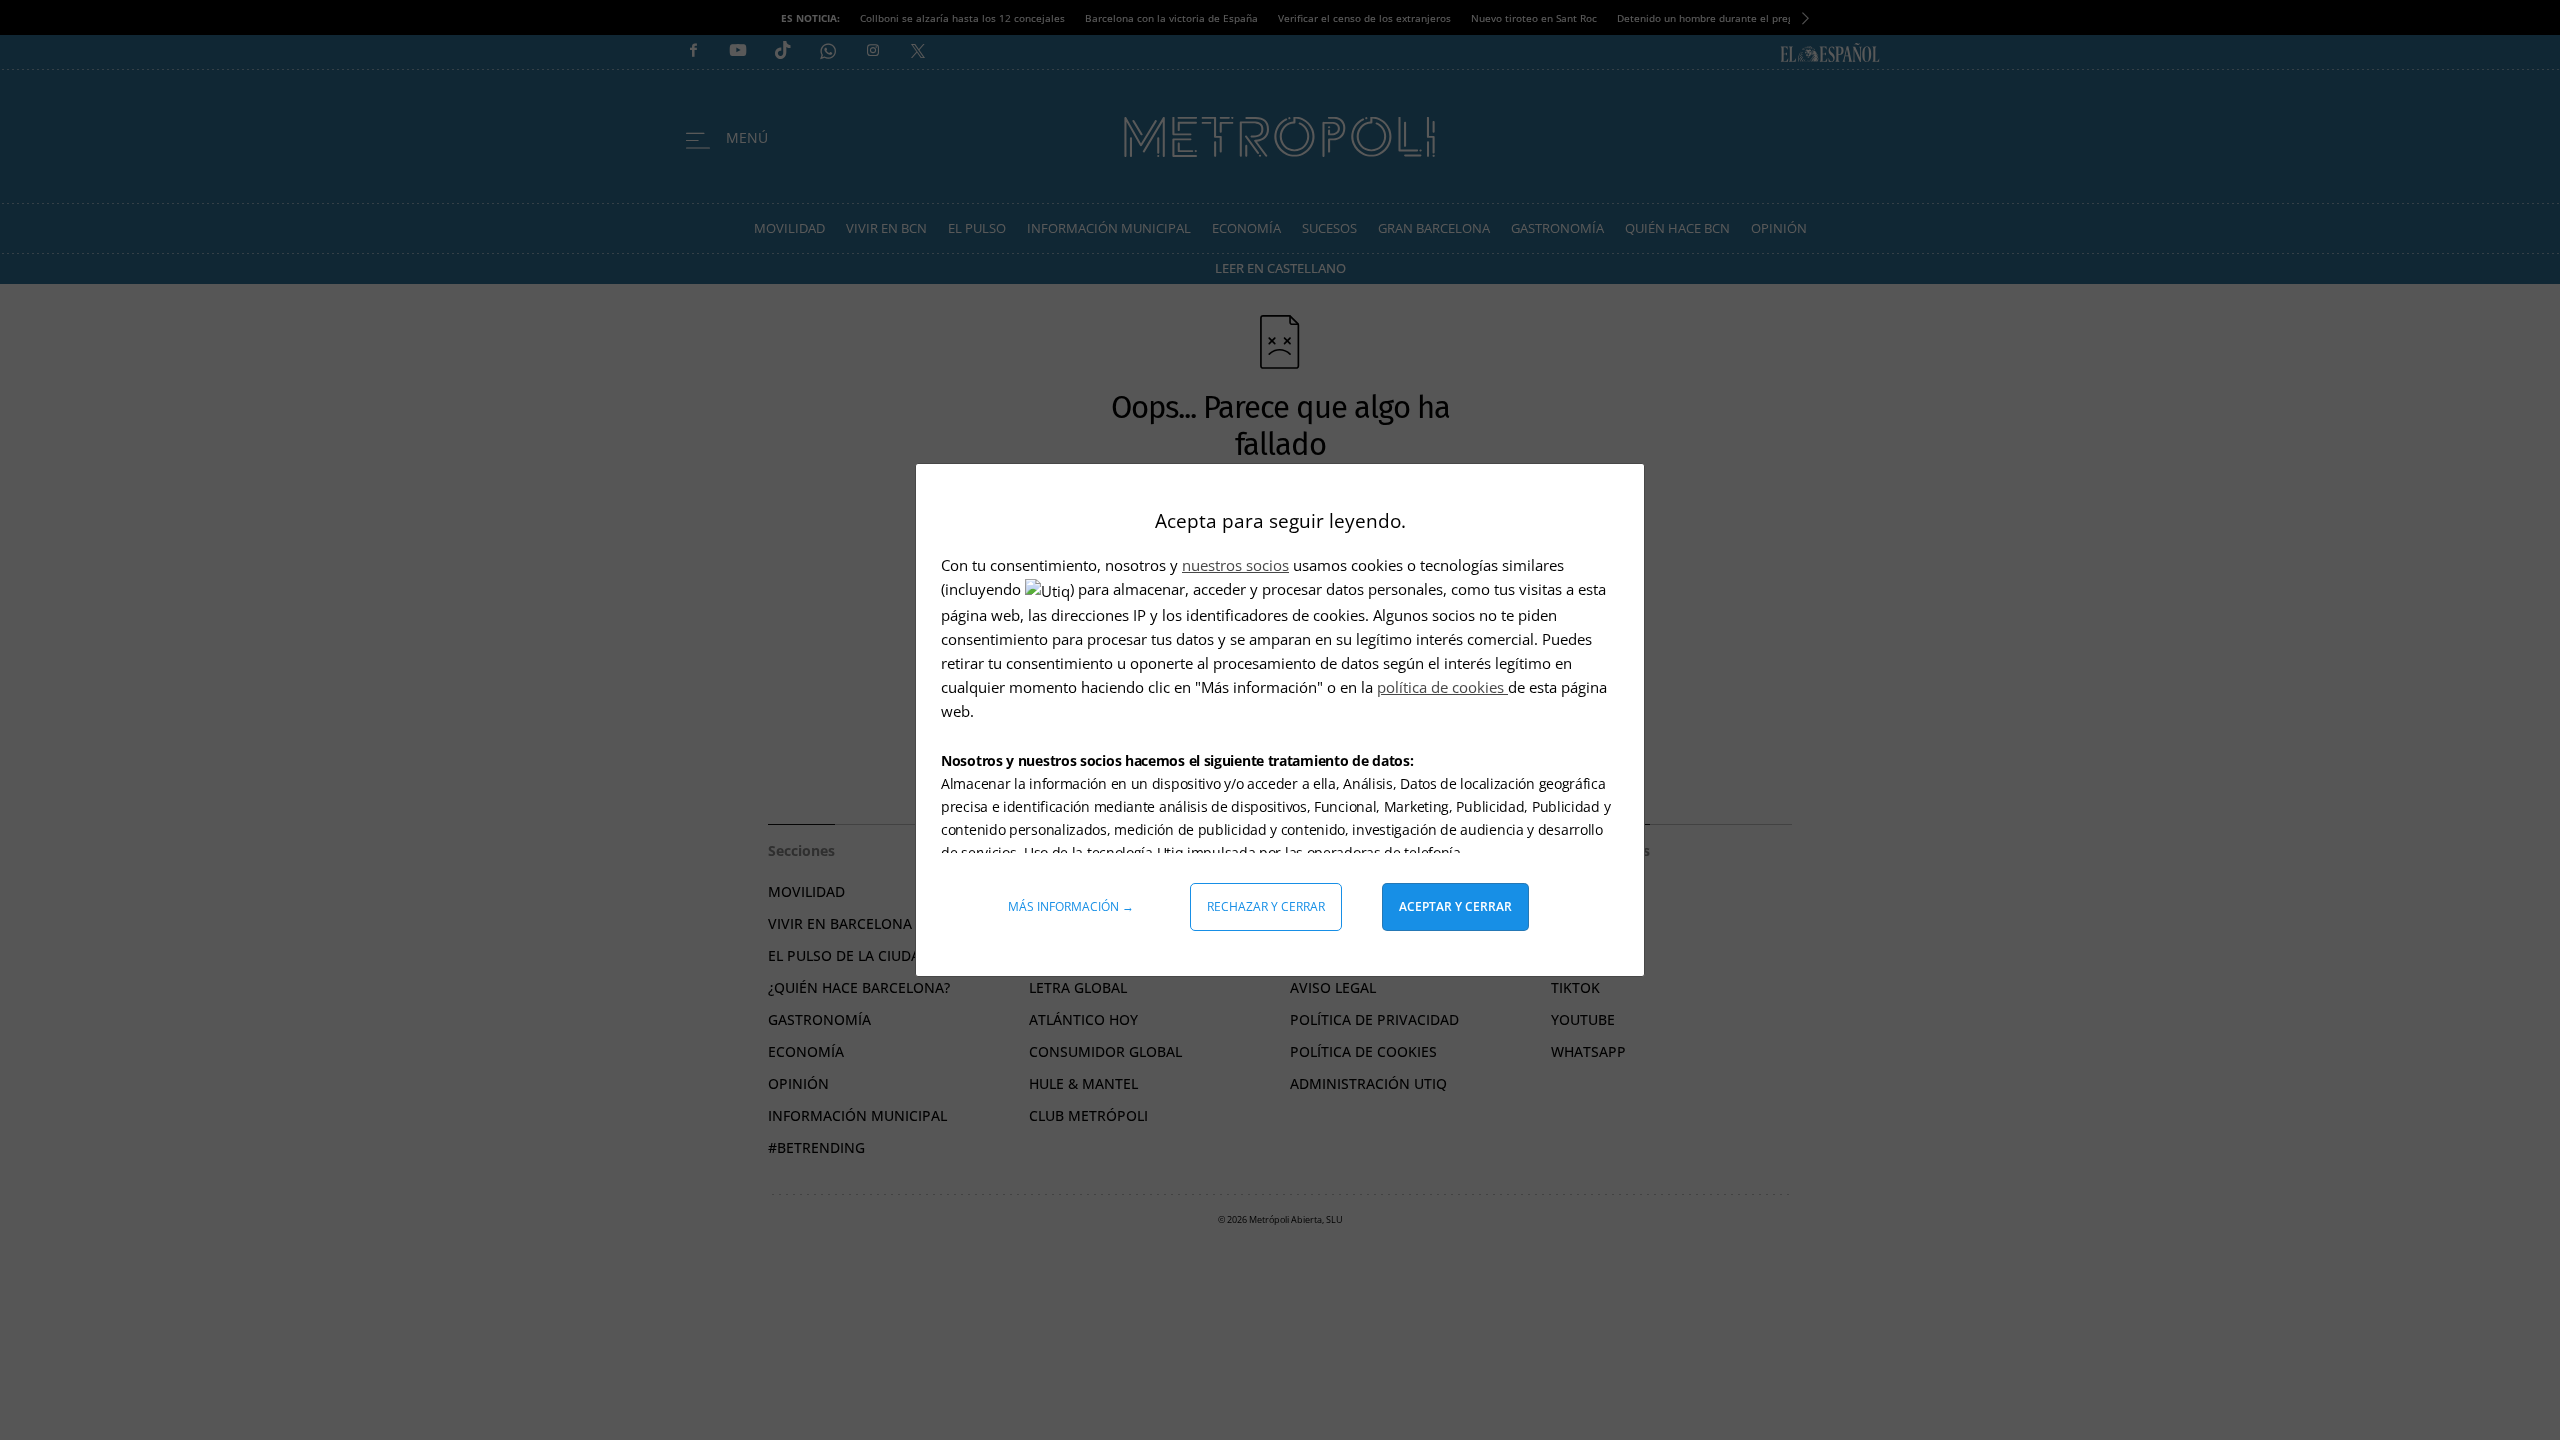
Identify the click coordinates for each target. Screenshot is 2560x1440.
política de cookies (1442, 687)
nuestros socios (1235, 565)
